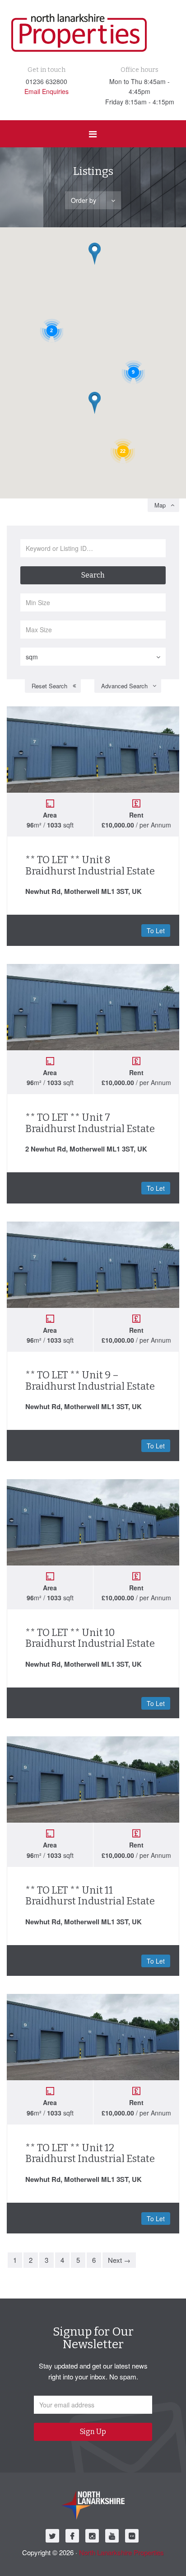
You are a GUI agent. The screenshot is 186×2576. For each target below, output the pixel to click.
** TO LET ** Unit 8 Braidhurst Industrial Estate (90, 865)
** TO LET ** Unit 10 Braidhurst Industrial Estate (90, 1638)
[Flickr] (132, 2536)
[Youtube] (112, 2536)
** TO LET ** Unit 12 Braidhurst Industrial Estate (90, 2153)
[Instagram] (92, 2536)
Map (160, 505)
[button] (101, 414)
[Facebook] (72, 2536)
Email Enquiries (46, 91)
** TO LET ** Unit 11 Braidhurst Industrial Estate (90, 1896)
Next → (119, 2260)
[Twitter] (52, 2536)
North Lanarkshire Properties (121, 2552)
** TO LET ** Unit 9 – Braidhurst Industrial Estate (90, 1380)
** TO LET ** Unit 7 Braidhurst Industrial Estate (90, 1123)
